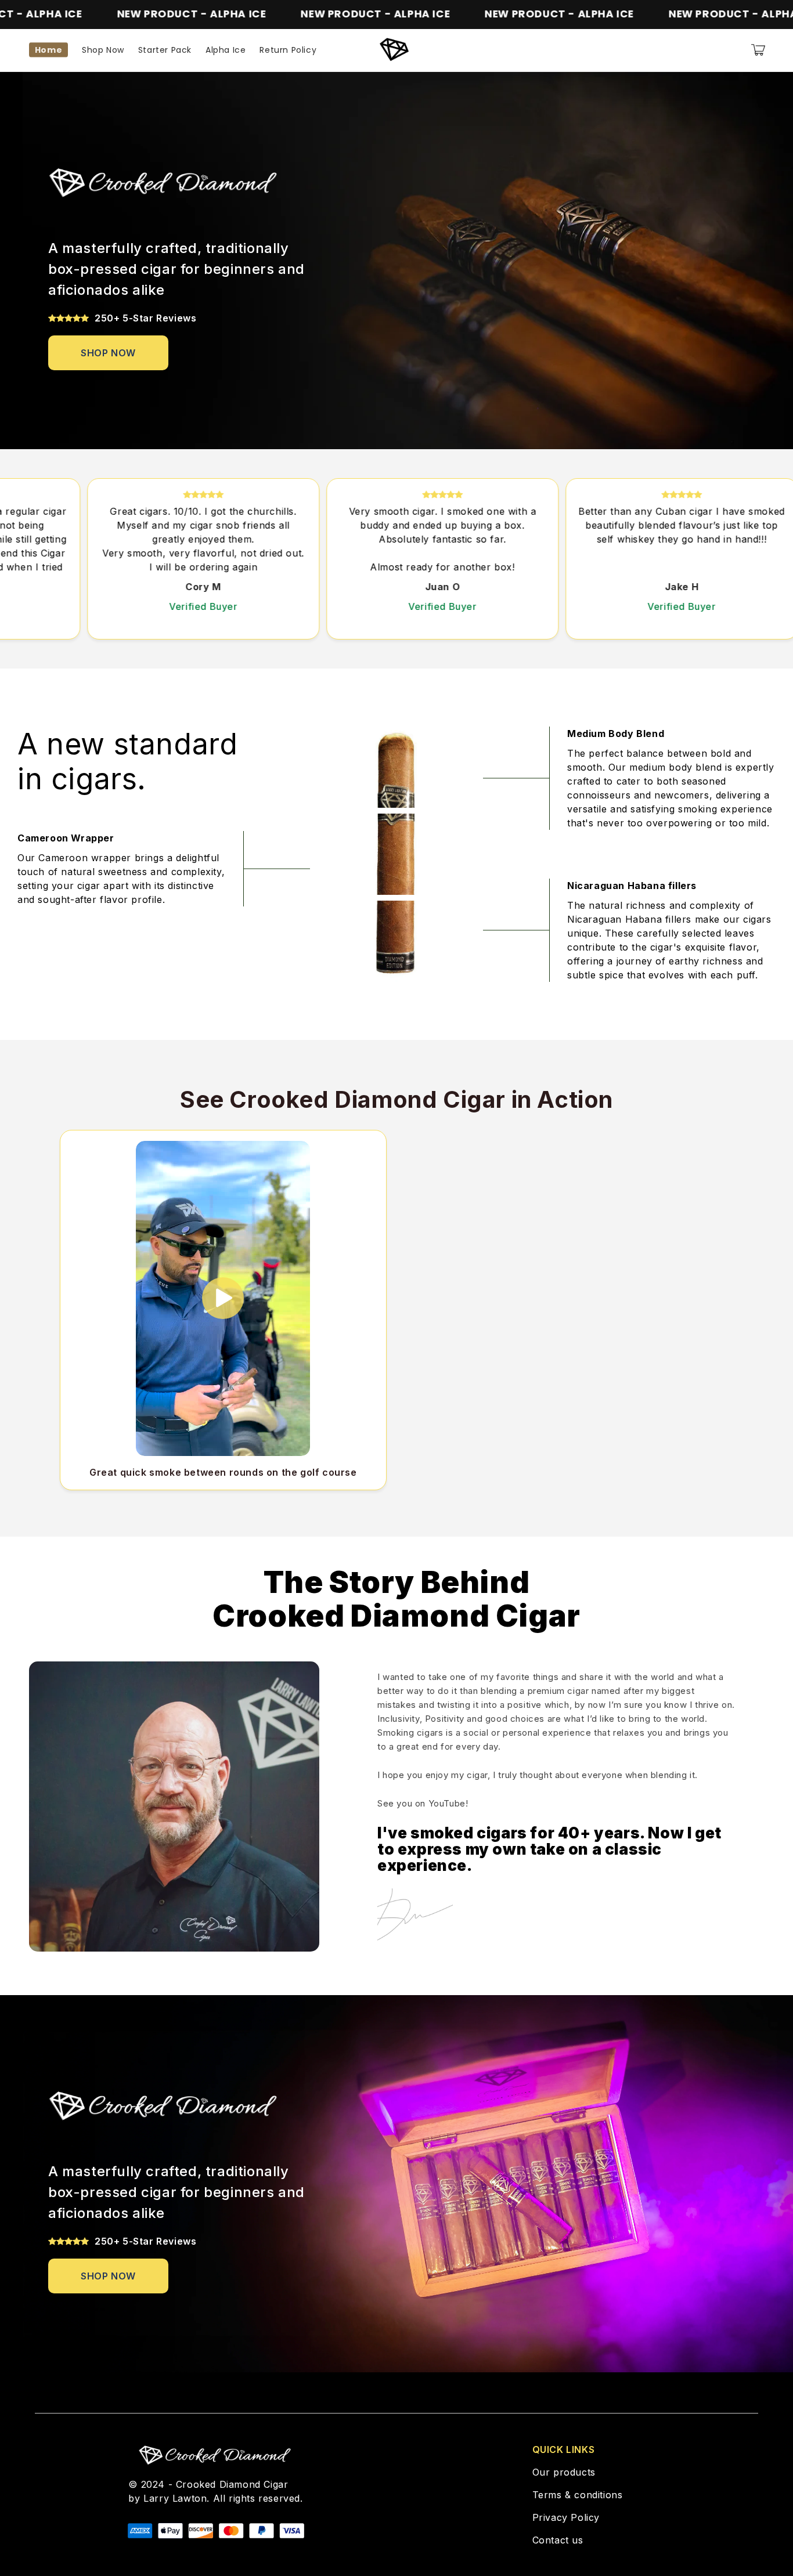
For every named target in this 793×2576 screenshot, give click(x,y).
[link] (108, 353)
